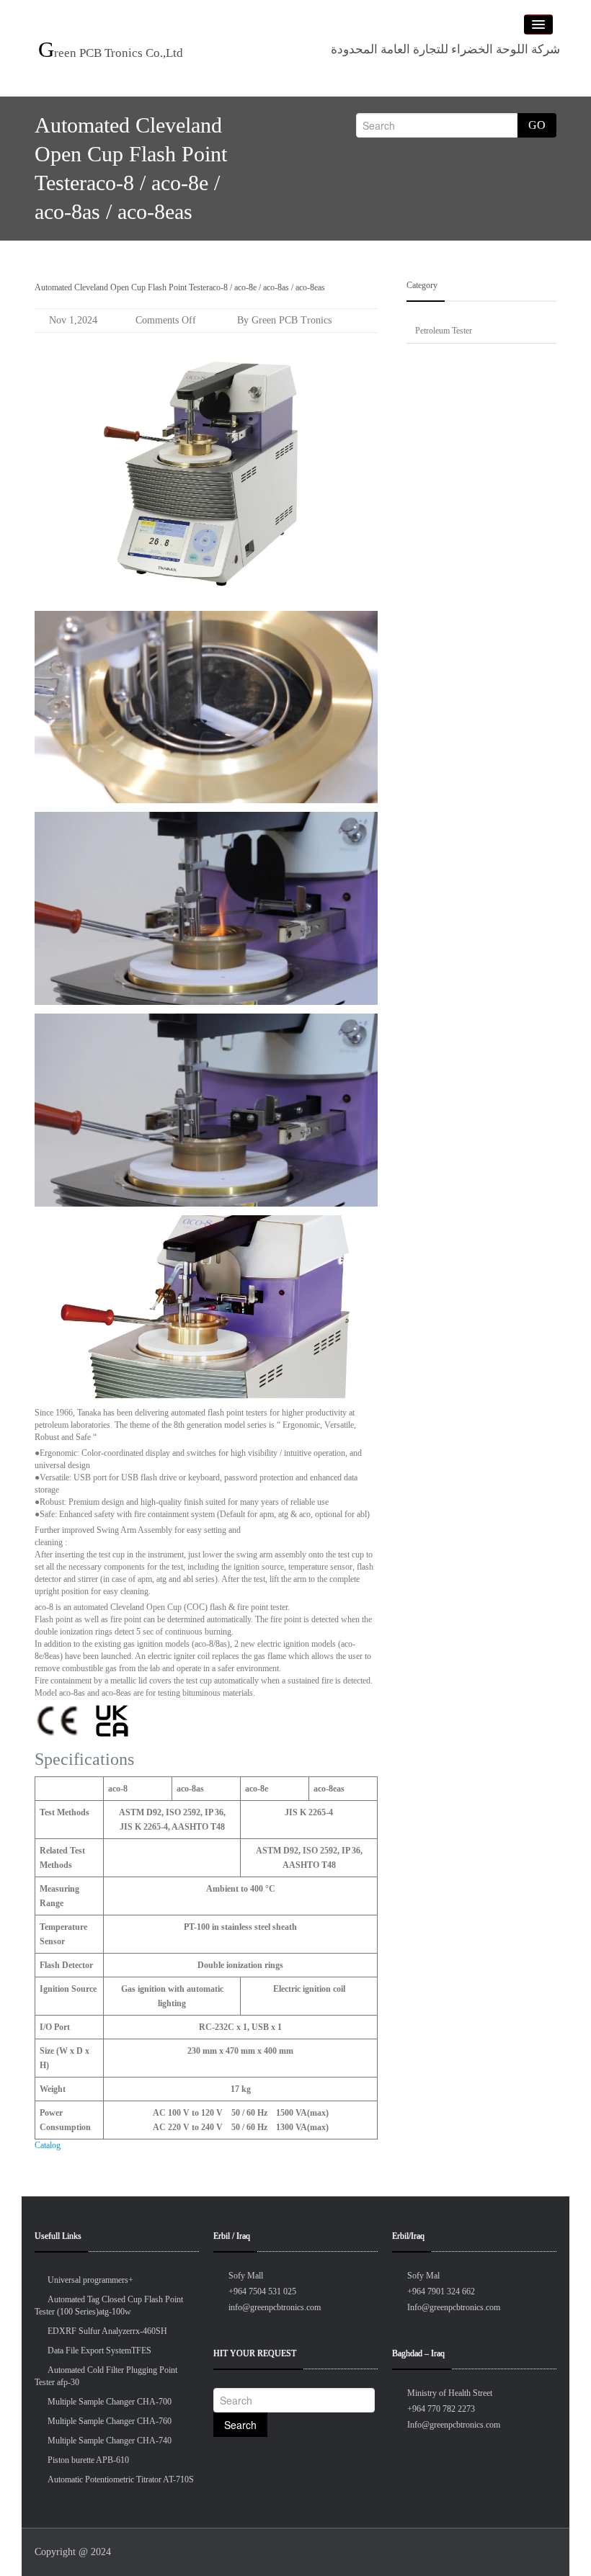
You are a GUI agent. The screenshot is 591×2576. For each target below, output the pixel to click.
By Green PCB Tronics (283, 320)
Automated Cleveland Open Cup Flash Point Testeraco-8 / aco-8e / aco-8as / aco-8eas (180, 287)
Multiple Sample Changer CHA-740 (110, 2441)
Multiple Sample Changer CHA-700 (110, 2402)
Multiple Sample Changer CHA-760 (110, 2421)
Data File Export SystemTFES (99, 2351)
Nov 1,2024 (73, 320)
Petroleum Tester (444, 331)
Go (537, 125)
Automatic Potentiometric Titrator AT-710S (121, 2479)
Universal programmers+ (90, 2280)
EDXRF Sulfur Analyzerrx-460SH (107, 2331)
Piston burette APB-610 (88, 2460)
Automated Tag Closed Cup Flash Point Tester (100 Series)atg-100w (109, 2306)
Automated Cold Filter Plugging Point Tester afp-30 (106, 2376)
